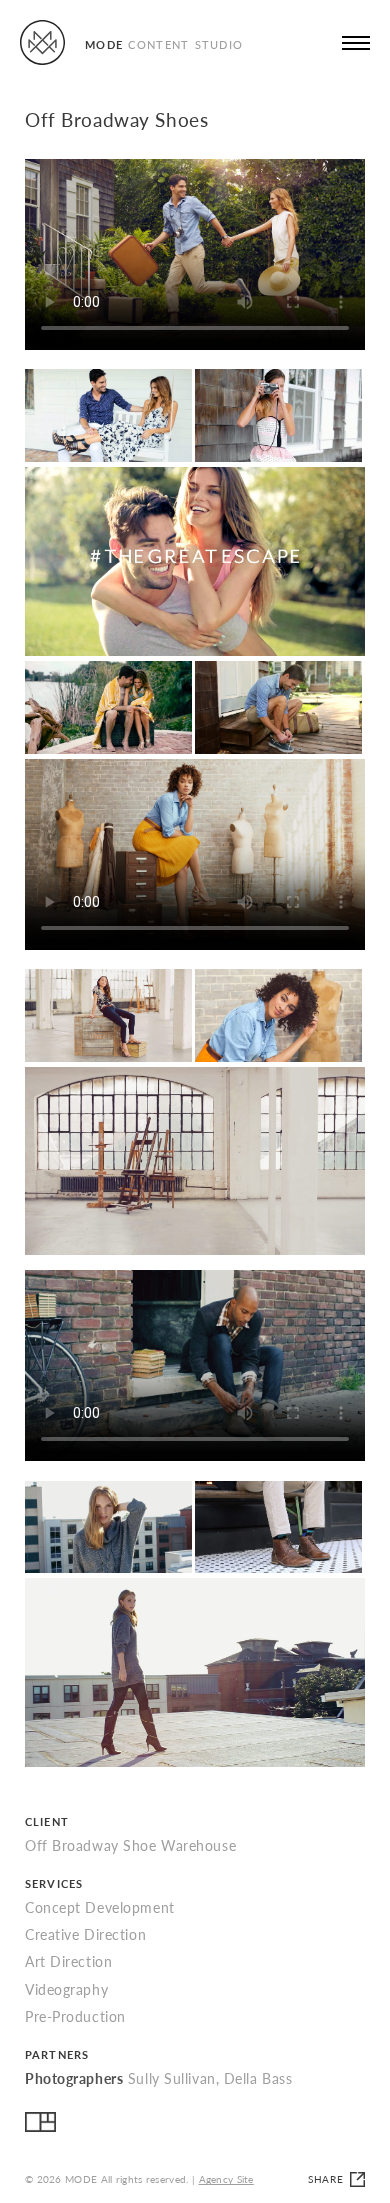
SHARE (326, 2179)
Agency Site (226, 2179)
